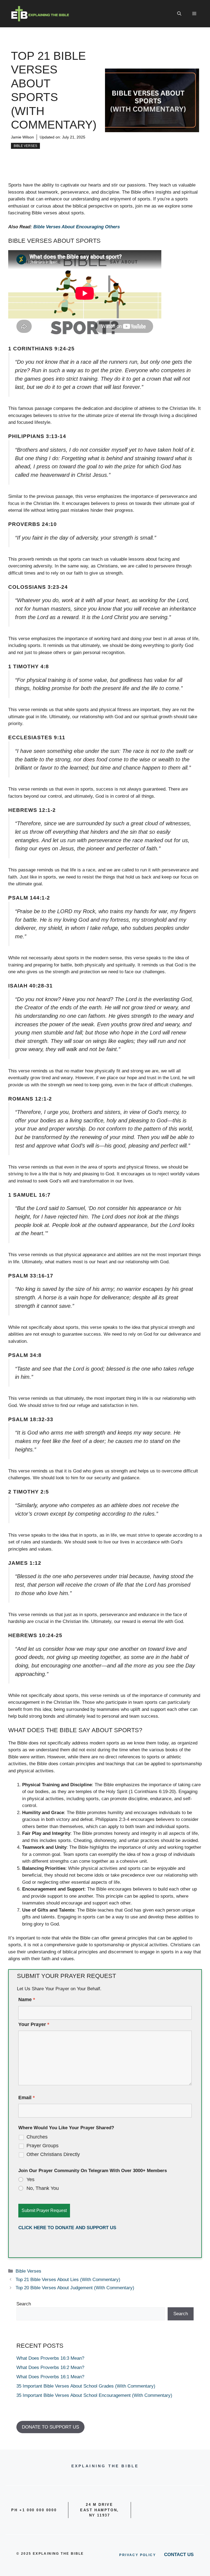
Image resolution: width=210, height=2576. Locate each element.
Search (24, 2304)
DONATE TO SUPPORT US (50, 2427)
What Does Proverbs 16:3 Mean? (50, 2358)
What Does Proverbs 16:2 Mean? (50, 2368)
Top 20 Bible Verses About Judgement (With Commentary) (75, 2288)
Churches (37, 2137)
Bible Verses (25, 146)
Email (27, 2098)
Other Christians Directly (53, 2154)
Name (27, 2000)
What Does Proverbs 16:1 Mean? (50, 2377)
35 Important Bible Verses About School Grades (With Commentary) (86, 2386)
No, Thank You (43, 2188)
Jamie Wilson (22, 137)
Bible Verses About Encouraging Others (77, 227)
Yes (30, 2179)
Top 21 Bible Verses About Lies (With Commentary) (68, 2280)
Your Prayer (34, 2024)
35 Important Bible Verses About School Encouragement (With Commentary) (94, 2395)
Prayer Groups (43, 2146)
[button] (179, 14)
